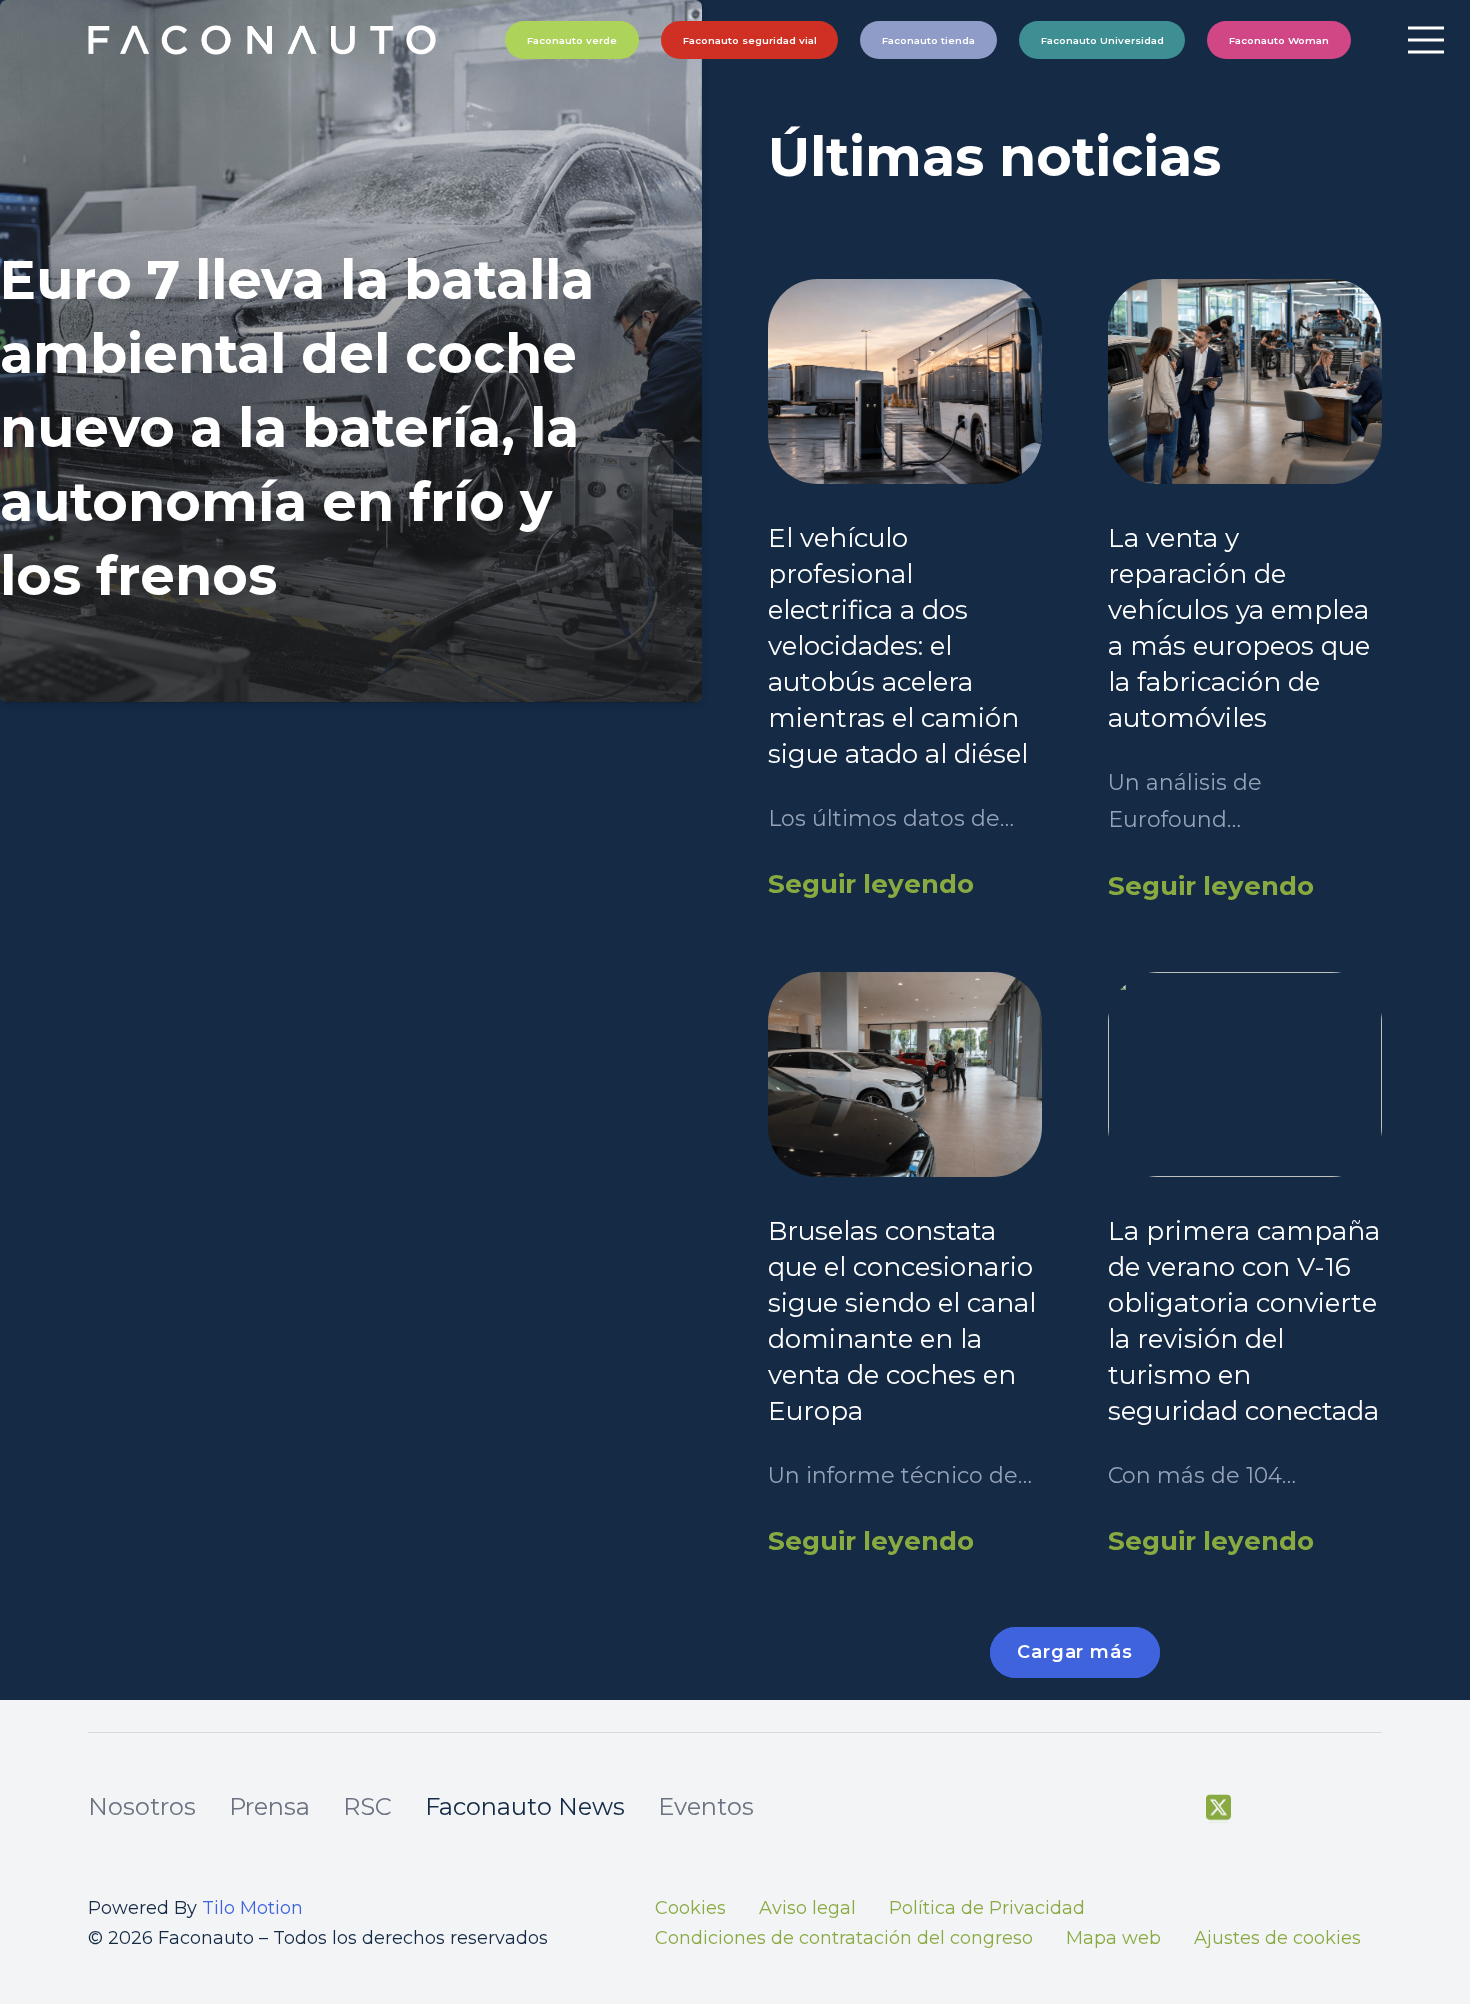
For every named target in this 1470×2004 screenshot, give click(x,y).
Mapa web (1113, 1938)
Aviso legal (807, 1908)
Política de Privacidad (987, 1908)
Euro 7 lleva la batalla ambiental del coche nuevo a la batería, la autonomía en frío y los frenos (297, 428)
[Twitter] (1218, 1808)
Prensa (269, 1806)
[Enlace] (264, 40)
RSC (367, 1806)
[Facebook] (1167, 1808)
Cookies (690, 1908)
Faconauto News (525, 1806)
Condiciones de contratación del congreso (844, 1938)
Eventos (706, 1806)
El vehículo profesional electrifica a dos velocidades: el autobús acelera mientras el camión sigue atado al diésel (898, 646)
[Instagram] (1319, 1809)
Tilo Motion (252, 1908)
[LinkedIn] (1370, 1808)
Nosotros (142, 1806)
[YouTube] (1268, 1808)
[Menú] (1425, 40)
